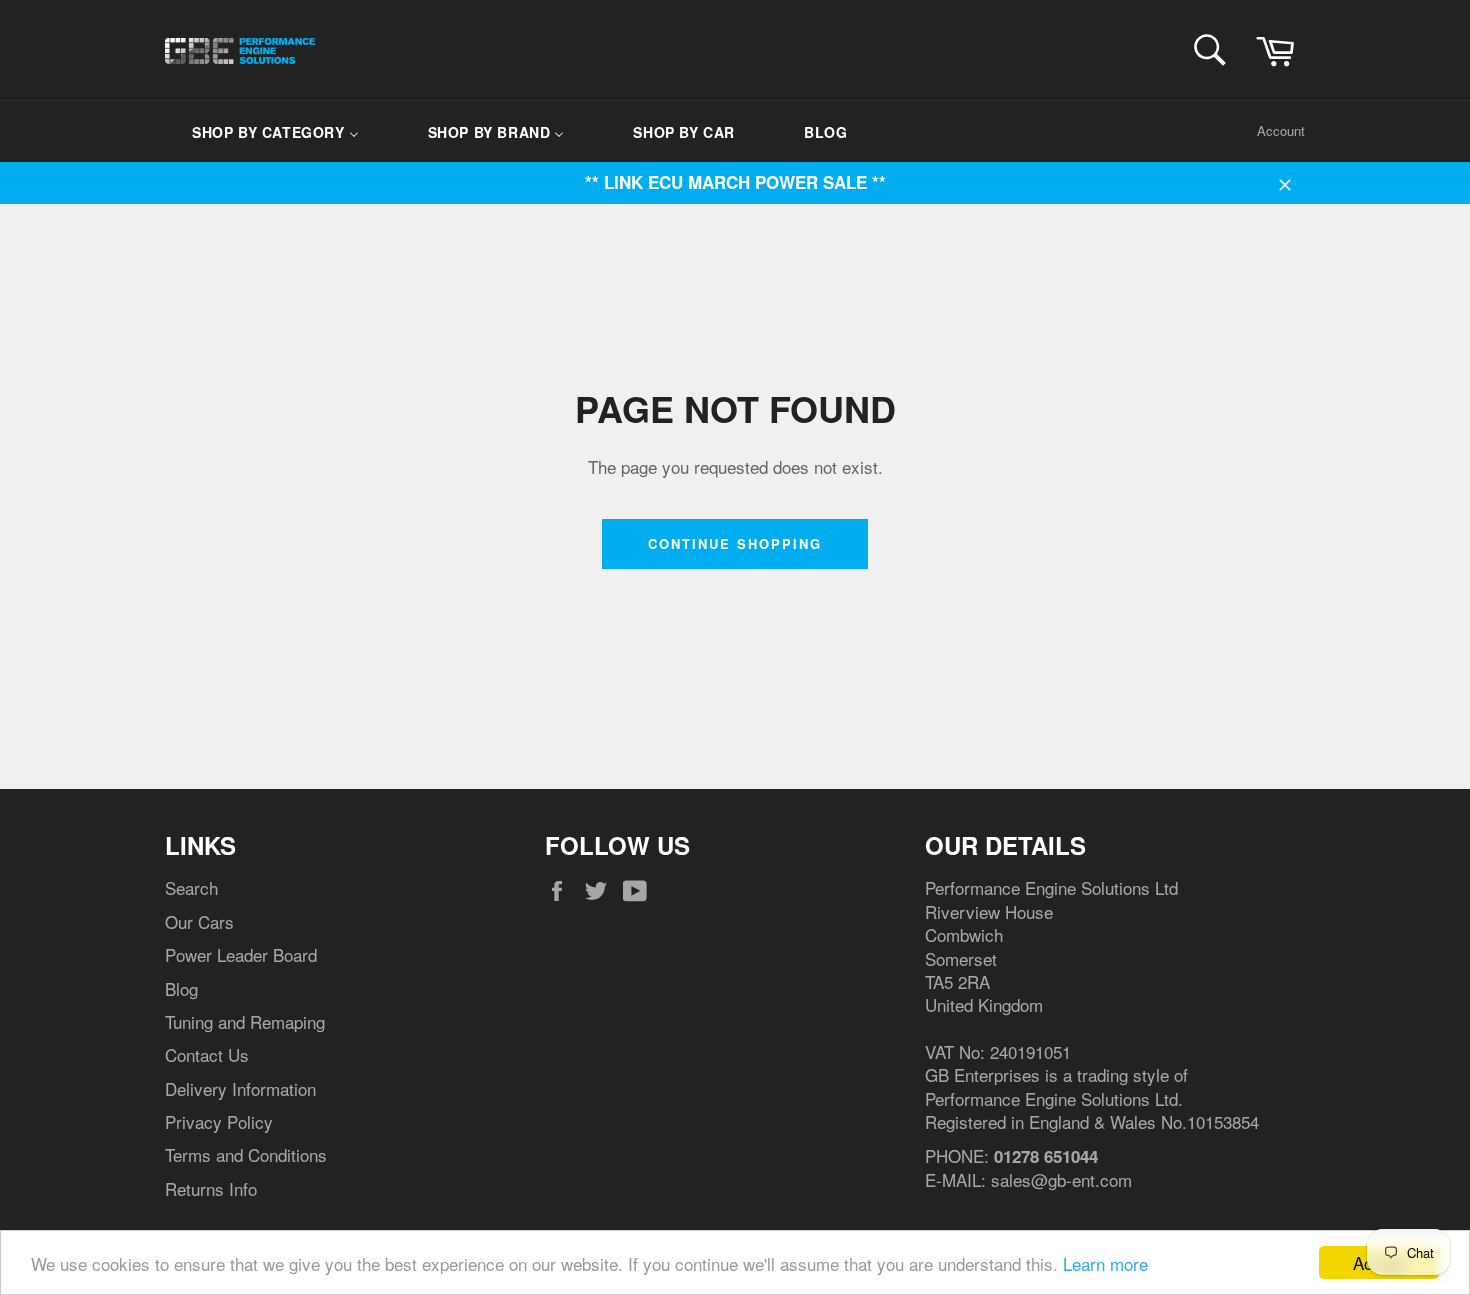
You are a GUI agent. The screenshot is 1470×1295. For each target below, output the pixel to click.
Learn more (1105, 1263)
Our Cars (199, 921)
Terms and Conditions (246, 1154)
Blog (181, 988)
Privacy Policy (219, 1121)
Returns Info (211, 1188)
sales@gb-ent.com (1061, 1179)
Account (1281, 130)
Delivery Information (240, 1088)
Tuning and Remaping (245, 1021)
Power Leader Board (241, 954)
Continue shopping (734, 543)
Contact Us (207, 1054)
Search (191, 887)
